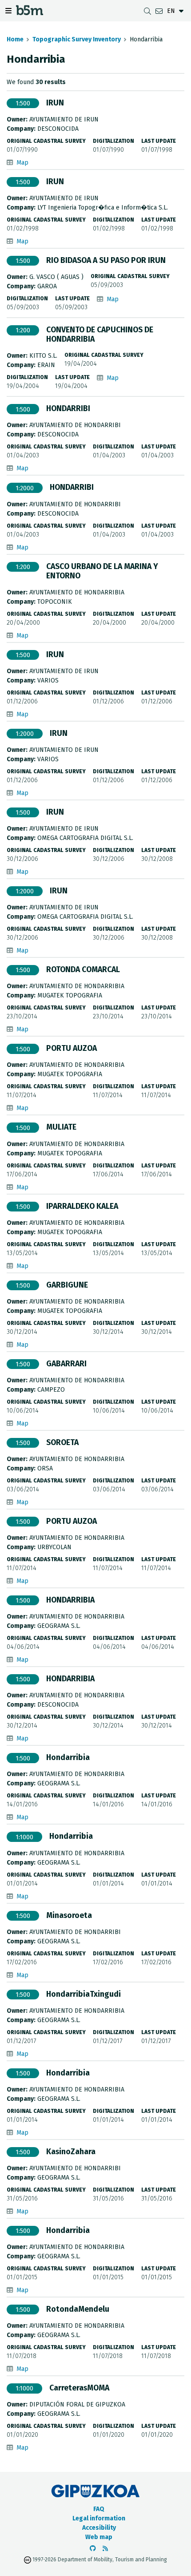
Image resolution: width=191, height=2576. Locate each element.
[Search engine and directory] (147, 11)
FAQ (99, 2509)
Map (22, 163)
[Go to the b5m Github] (93, 2549)
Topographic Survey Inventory (77, 39)
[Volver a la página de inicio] (30, 13)
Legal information (99, 2518)
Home (15, 39)
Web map (99, 2537)
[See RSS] (105, 2549)
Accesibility (99, 2528)
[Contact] (159, 11)
